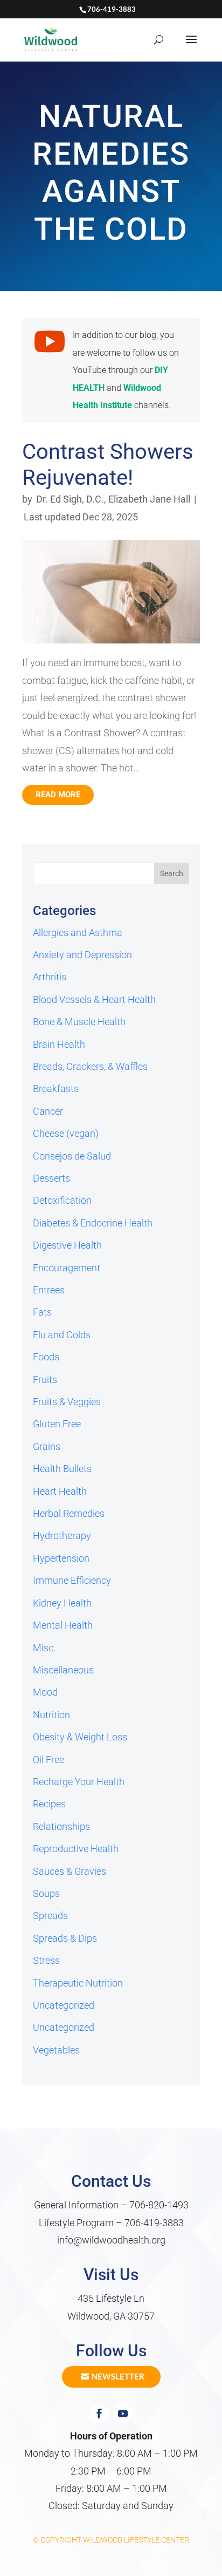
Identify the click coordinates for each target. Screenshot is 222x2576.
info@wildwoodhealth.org (111, 2240)
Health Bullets (62, 1469)
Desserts (51, 1178)
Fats (42, 1312)
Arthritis (50, 977)
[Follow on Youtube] (123, 2414)
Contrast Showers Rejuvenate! (108, 465)
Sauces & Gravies (70, 1871)
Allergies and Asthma (78, 933)
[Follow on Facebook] (99, 2414)
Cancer (48, 1111)
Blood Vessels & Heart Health (94, 999)
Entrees (49, 1290)
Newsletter (118, 2376)
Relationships (61, 1826)
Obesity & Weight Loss (80, 1737)
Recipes (49, 1804)
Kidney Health (62, 1603)
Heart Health (60, 1491)
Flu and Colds (62, 1335)
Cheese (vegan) (66, 1133)
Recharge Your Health (79, 1782)
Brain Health (59, 1044)
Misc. (44, 1648)
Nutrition (51, 1715)
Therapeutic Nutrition (78, 1983)
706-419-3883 (154, 2223)
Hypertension (61, 1558)
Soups (46, 1893)
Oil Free (48, 1760)
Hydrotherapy (62, 1536)
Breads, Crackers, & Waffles (90, 1066)
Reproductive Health (76, 1849)
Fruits (45, 1379)
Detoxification (62, 1200)
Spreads (50, 1916)
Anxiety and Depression (82, 955)
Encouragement (67, 1268)
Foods (46, 1357)
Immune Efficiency (72, 1580)
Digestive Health (67, 1245)
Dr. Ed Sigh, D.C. (70, 499)
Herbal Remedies (69, 1513)
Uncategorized (64, 2005)
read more (58, 795)
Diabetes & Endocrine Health (93, 1223)
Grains (47, 1446)
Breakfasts (56, 1089)
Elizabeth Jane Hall (149, 499)
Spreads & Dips (65, 1938)
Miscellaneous (63, 1670)
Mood (45, 1692)
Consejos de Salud (72, 1156)
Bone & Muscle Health (79, 1022)
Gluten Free (57, 1424)
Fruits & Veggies (67, 1402)
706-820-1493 (159, 2205)
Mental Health (63, 1625)
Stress (46, 1960)
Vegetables (56, 2050)
